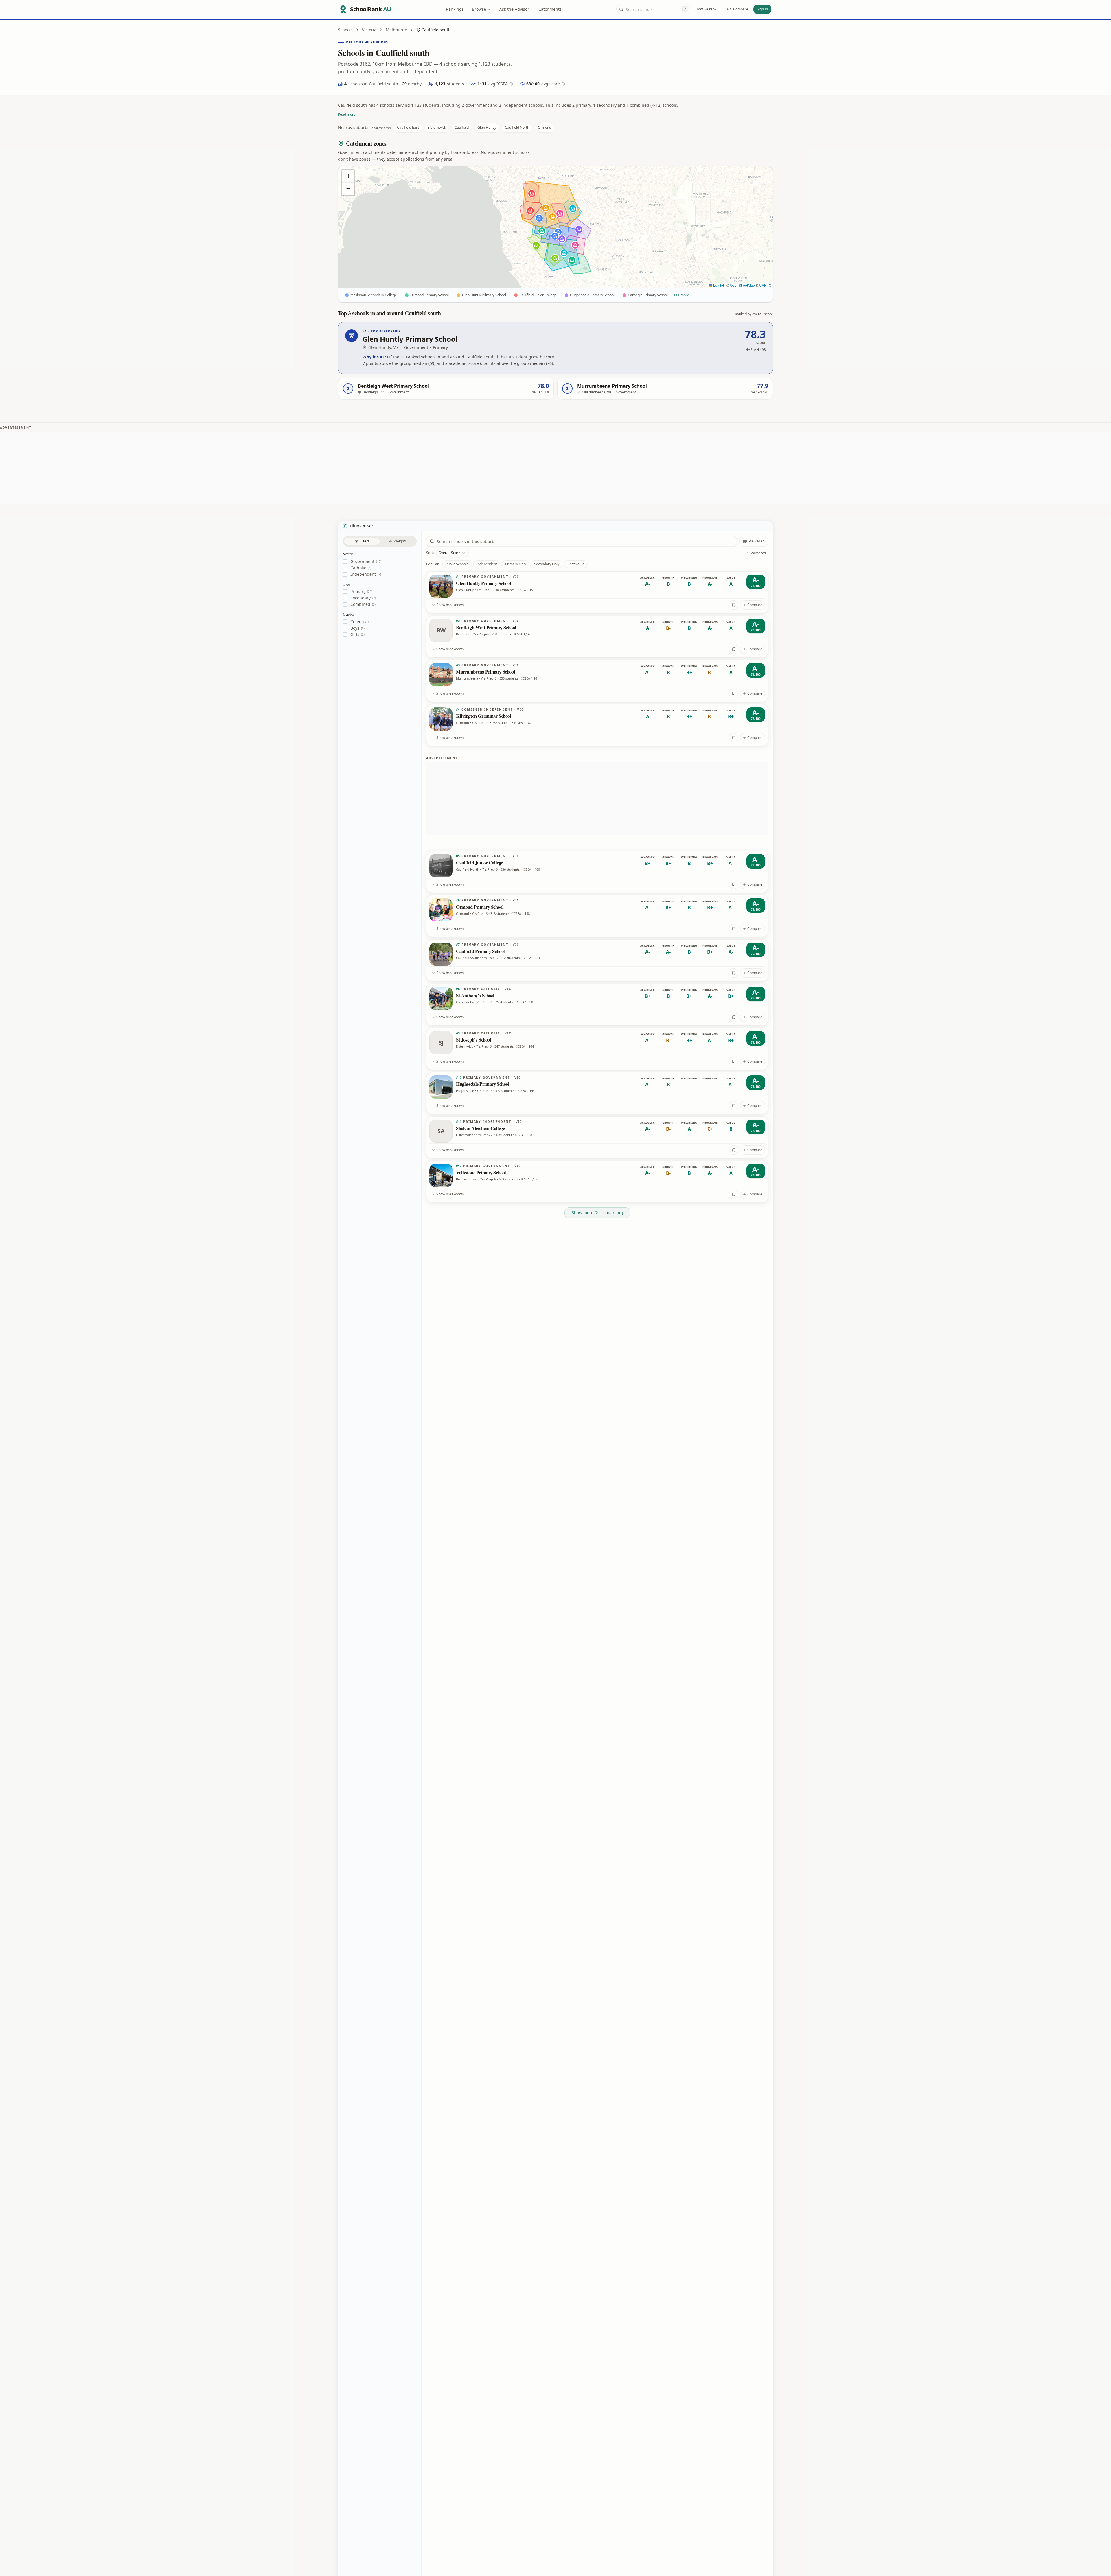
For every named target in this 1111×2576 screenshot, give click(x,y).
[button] (555, 236)
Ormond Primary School (480, 907)
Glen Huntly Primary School (483, 583)
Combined (363, 604)
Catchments (550, 9)
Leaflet (718, 285)
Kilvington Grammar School (484, 716)
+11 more (681, 295)
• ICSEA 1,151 (525, 590)
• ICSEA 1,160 (530, 869)
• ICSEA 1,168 (522, 1135)
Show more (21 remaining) (597, 1213)
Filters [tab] (365, 541)
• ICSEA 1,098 (523, 1002)
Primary (361, 592)
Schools (345, 30)
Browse (479, 9)
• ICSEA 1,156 (528, 1179)
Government (366, 562)
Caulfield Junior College (479, 863)
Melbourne (396, 30)
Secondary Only (547, 564)
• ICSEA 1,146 (522, 634)
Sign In (762, 9)
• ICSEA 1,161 (529, 678)
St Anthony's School (475, 995)
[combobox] (653, 9)
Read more (347, 114)
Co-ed (359, 622)
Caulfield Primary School (480, 951)
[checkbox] (345, 562)
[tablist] (380, 541)
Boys (357, 628)
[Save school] (734, 605)
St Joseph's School (473, 1040)
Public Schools (457, 564)
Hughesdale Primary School (483, 1084)
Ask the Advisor (514, 9)
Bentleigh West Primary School (486, 627)
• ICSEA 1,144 (525, 1091)
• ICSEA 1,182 (522, 723)
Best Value (576, 564)
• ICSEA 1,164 (524, 1046)
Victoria (369, 30)
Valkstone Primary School (481, 1172)
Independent (366, 574)
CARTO (765, 285)
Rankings (455, 9)
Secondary (363, 598)
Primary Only (516, 564)
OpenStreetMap (742, 285)
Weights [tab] (400, 541)
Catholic (361, 568)
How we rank (706, 9)
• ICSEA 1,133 (530, 958)
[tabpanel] (380, 594)
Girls (357, 634)
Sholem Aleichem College (480, 1128)
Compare (755, 605)
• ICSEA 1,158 (520, 913)
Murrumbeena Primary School (485, 672)
